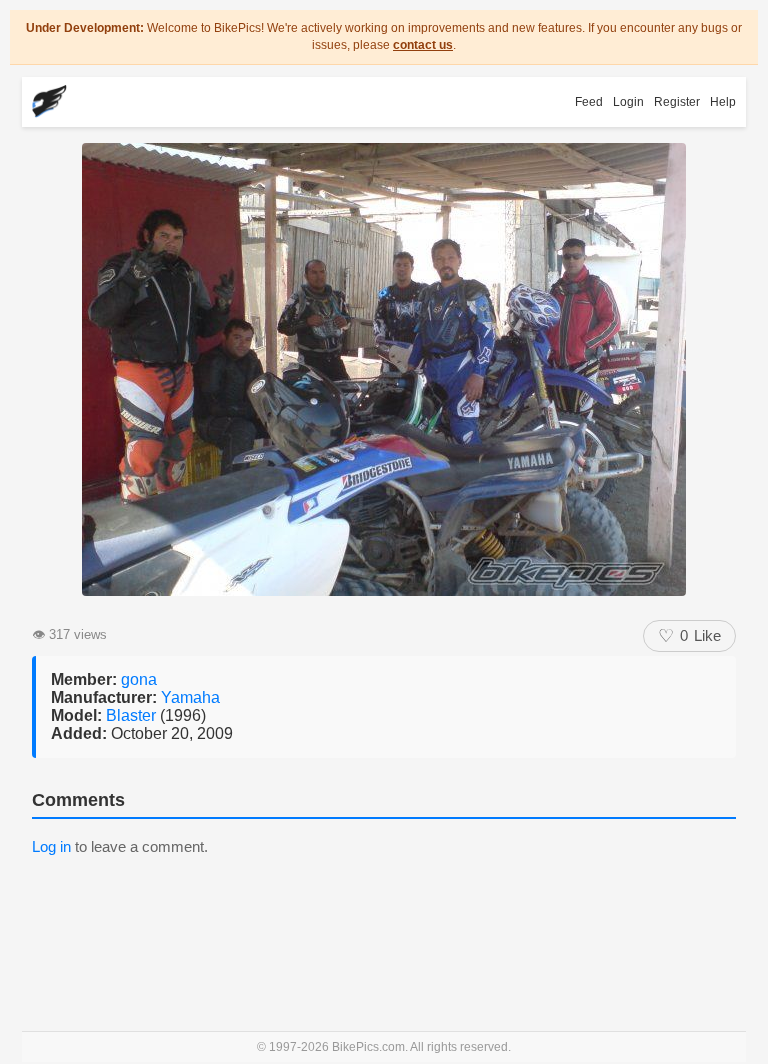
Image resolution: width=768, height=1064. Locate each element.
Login (628, 102)
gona (139, 679)
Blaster (133, 715)
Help (723, 102)
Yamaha (190, 697)
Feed (589, 102)
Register (677, 102)
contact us (423, 45)
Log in (51, 846)
